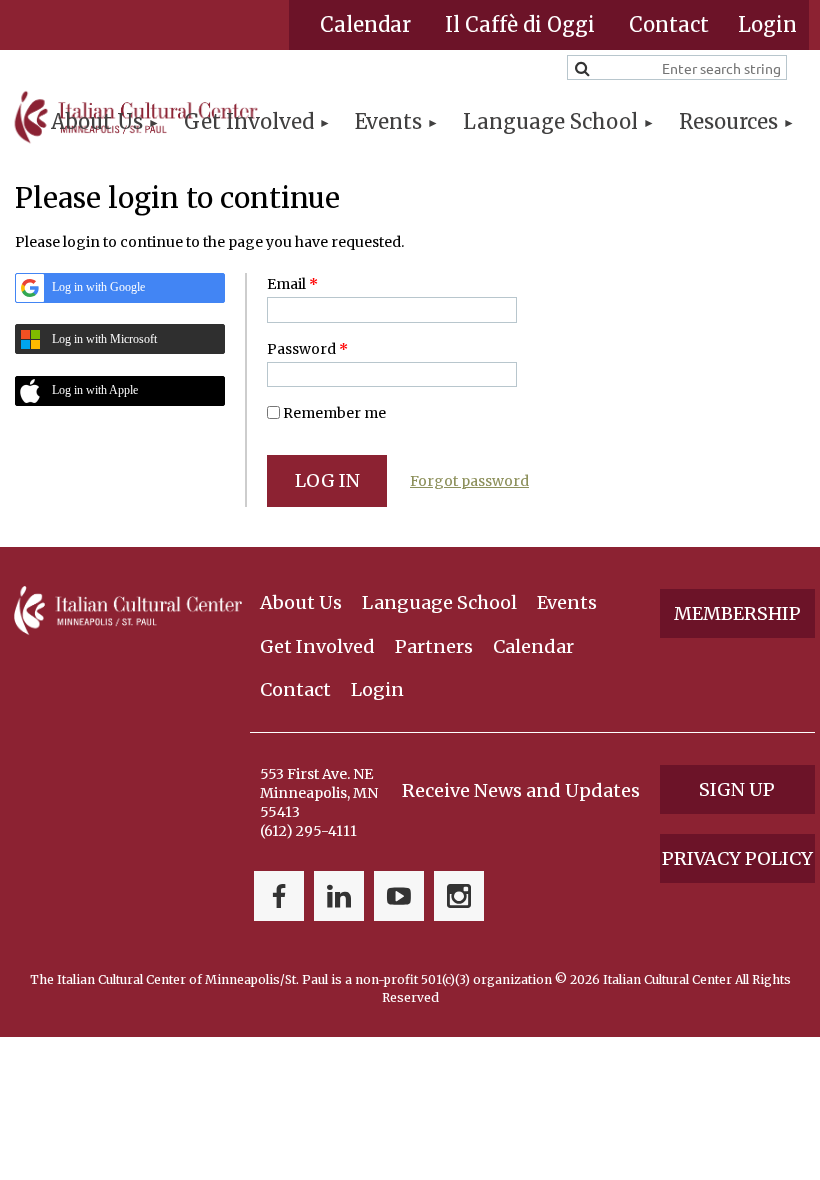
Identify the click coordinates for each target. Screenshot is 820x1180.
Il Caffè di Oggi (520, 24)
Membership (737, 613)
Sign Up (737, 789)
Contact (669, 24)
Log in (767, 25)
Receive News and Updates (521, 790)
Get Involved (317, 646)
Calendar (365, 24)
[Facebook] (279, 896)
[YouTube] (399, 896)
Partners (434, 646)
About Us (301, 602)
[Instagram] (459, 896)
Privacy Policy (737, 858)
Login (377, 689)
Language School (439, 602)
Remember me (334, 413)
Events (567, 602)
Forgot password (469, 481)
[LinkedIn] (339, 896)
